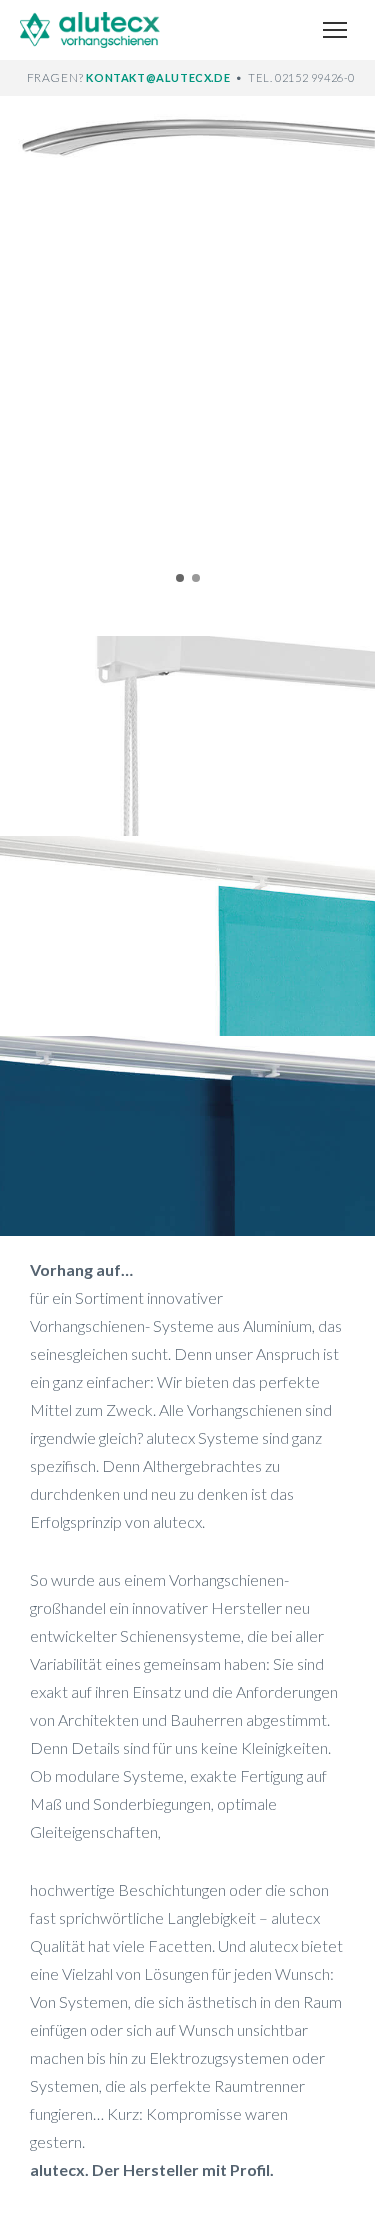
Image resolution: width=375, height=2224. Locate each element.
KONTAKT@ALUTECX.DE (159, 77)
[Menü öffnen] (335, 30)
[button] (26, 346)
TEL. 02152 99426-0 (301, 77)
